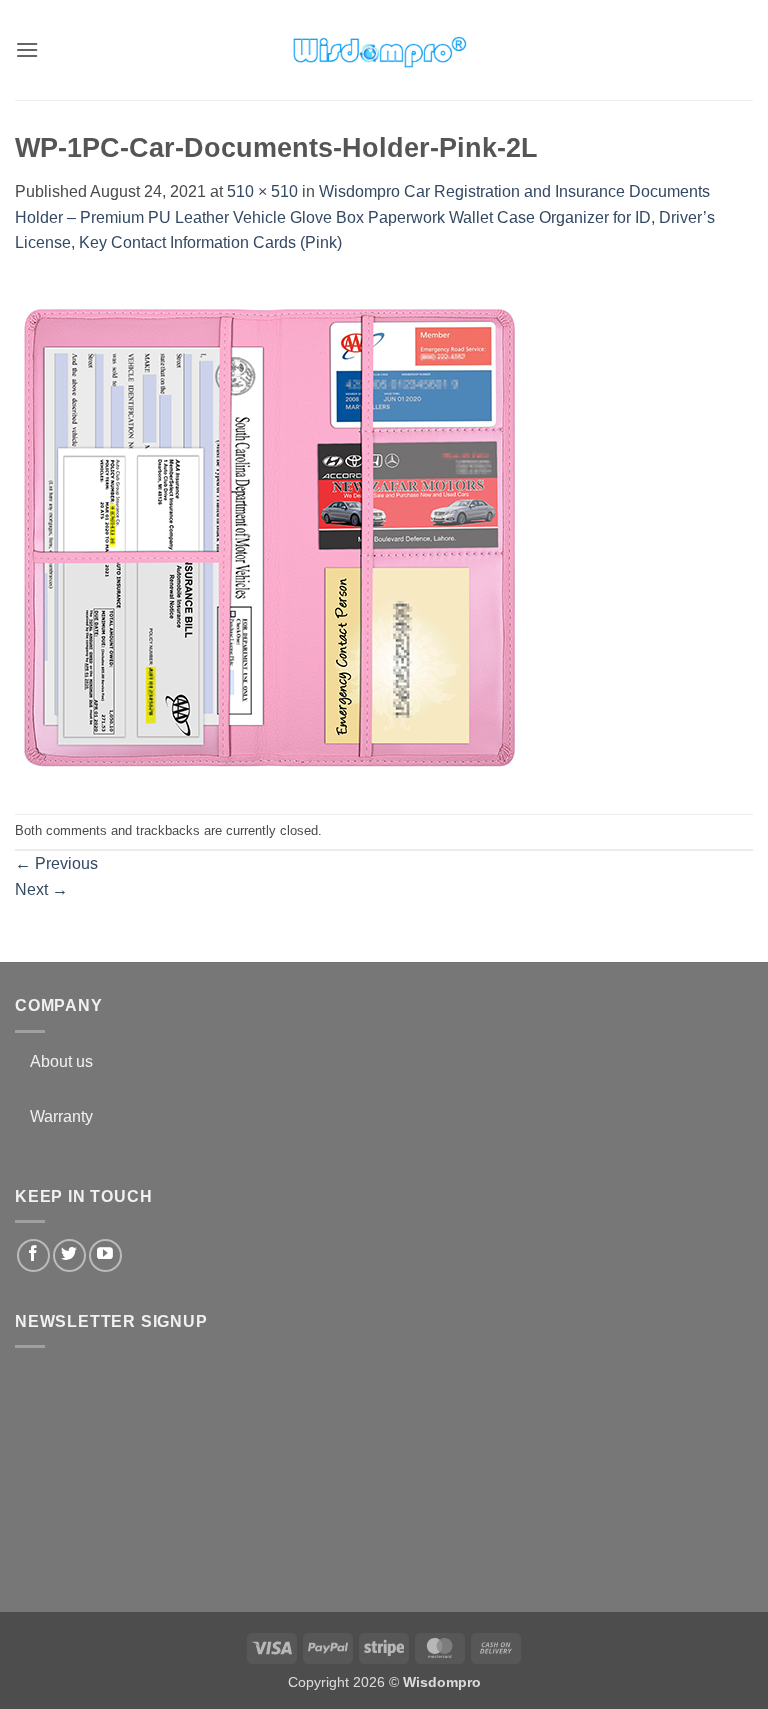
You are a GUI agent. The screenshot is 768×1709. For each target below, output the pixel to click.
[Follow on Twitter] (69, 1255)
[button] (27, 49)
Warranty (61, 1116)
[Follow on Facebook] (33, 1255)
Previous (56, 863)
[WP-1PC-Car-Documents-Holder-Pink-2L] (270, 533)
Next (41, 889)
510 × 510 (262, 191)
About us (61, 1061)
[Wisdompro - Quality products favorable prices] (379, 50)
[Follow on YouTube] (105, 1255)
